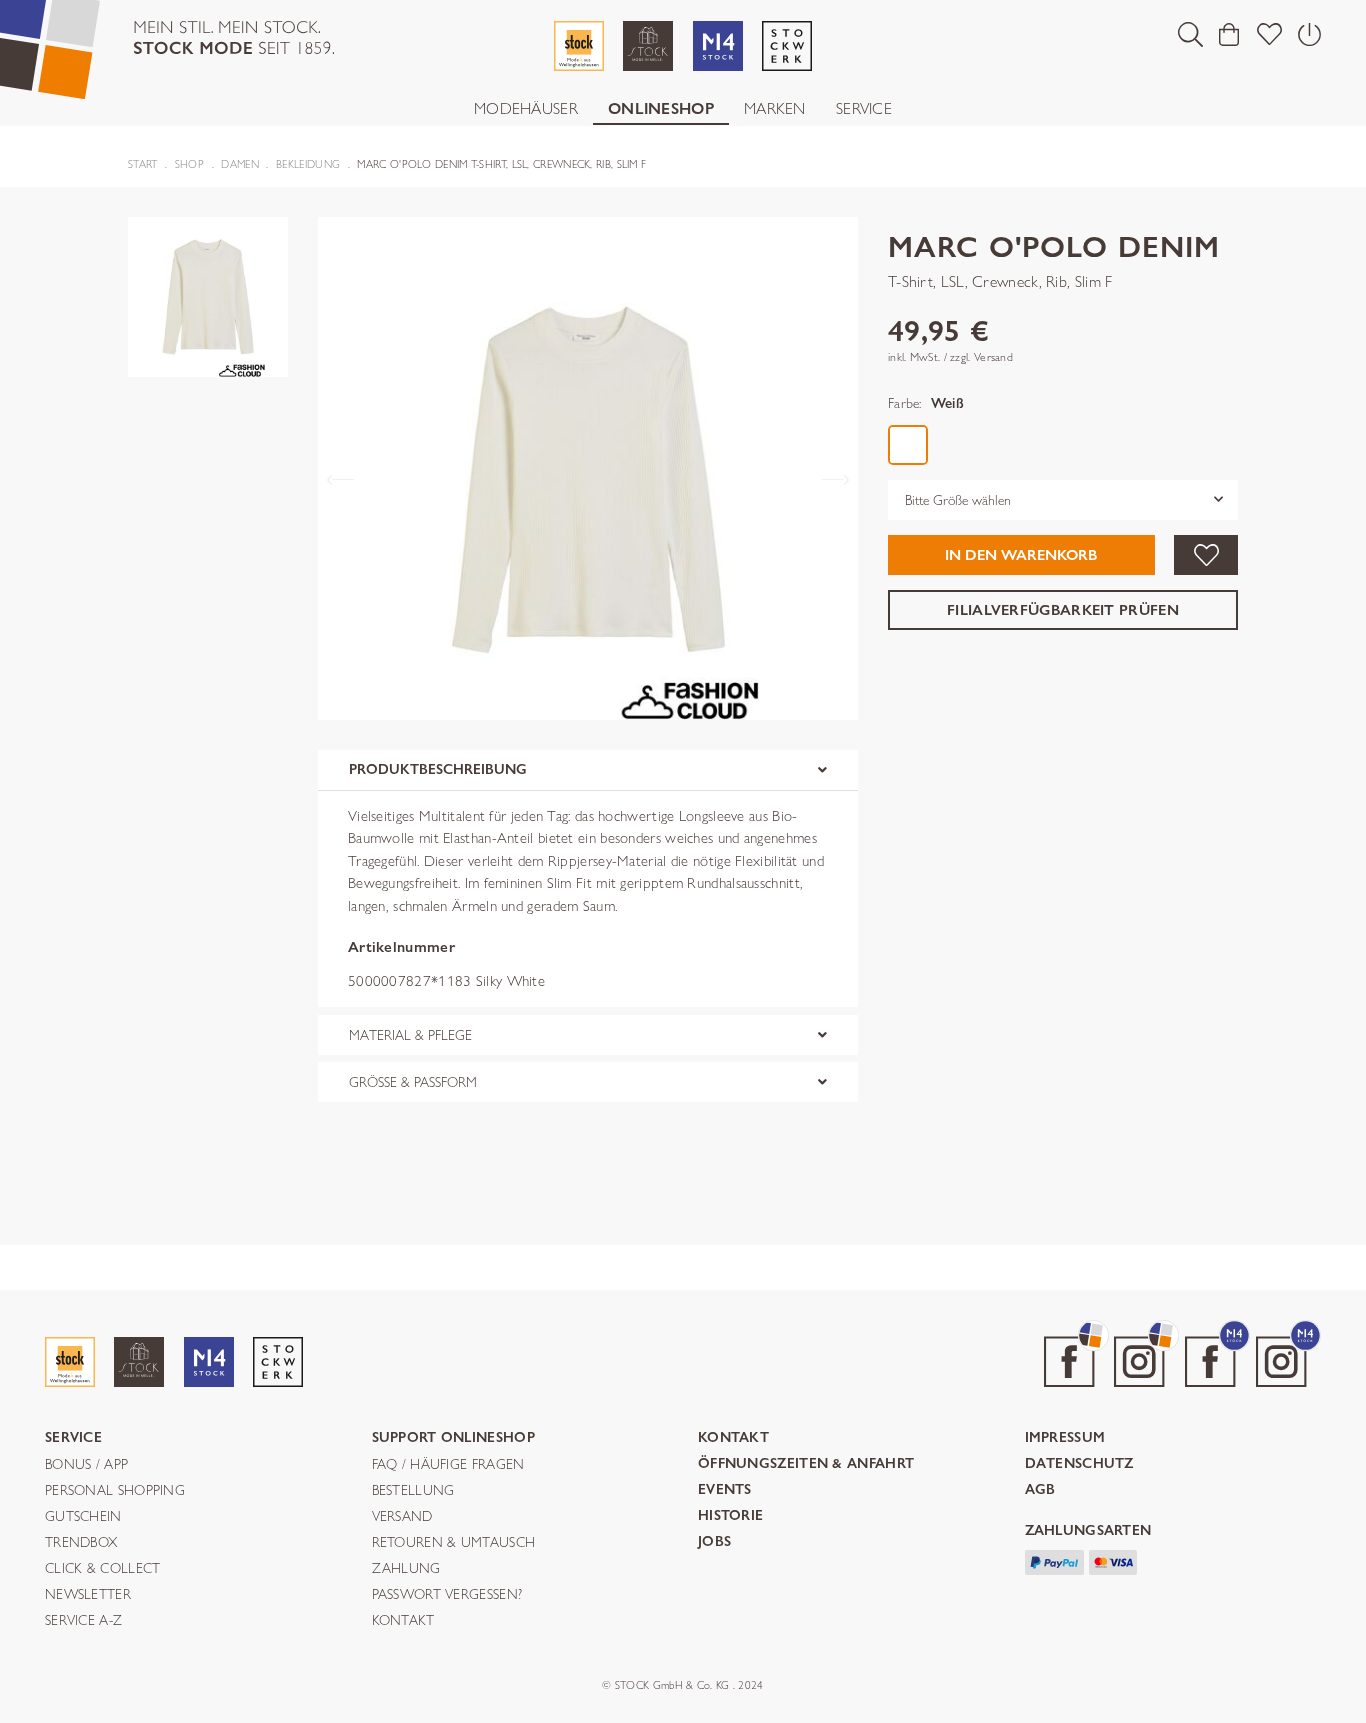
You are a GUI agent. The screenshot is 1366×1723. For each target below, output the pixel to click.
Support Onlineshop (453, 1438)
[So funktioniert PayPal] (1055, 1561)
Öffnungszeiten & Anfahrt (806, 1464)
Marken (775, 108)
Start (143, 164)
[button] (1190, 34)
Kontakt (403, 1621)
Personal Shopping (115, 1491)
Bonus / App (86, 1465)
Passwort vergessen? (447, 1595)
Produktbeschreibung (438, 769)
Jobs (714, 1542)
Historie (730, 1516)
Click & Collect (103, 1569)
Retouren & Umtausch (454, 1543)
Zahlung (406, 1569)
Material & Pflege (410, 1035)
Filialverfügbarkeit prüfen (1063, 609)
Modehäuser (526, 108)
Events (725, 1490)
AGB (1040, 1490)
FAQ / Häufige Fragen (448, 1465)
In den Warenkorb (1021, 555)
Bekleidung (308, 164)
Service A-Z (83, 1621)
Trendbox (81, 1543)
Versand (402, 1517)
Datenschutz (1079, 1464)
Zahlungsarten (1088, 1531)
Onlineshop (661, 108)
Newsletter (88, 1595)
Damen (240, 164)
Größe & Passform (413, 1082)
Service (864, 108)
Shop (189, 164)
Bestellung (413, 1491)
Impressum (1065, 1438)
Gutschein (83, 1517)
